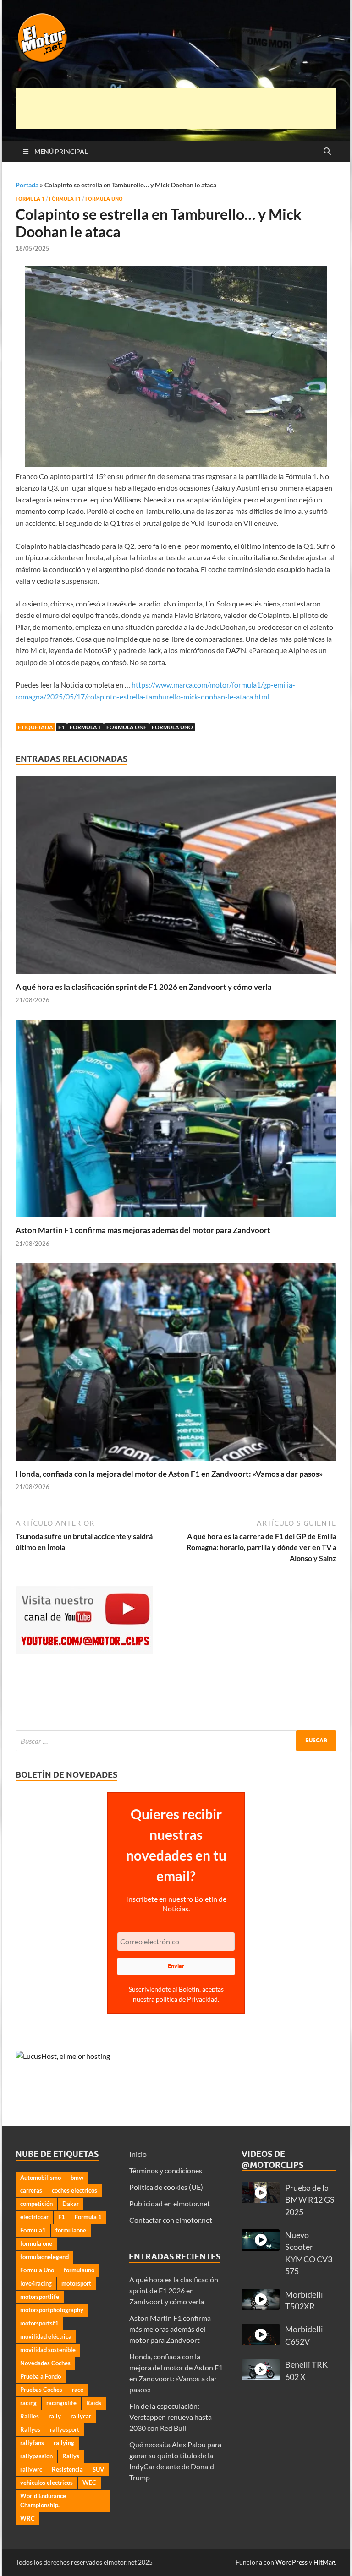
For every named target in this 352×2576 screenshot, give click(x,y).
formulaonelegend (44, 2257)
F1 (61, 727)
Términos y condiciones (166, 2170)
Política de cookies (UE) (166, 2187)
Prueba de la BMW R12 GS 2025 (310, 2200)
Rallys (71, 2456)
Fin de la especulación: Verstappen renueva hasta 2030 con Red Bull (170, 2417)
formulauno (79, 2270)
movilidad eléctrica (46, 2336)
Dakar (71, 2204)
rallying (64, 2443)
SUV (98, 2469)
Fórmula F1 (65, 199)
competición (36, 2204)
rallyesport (65, 2429)
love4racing (36, 2283)
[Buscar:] (176, 1741)
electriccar (34, 2217)
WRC (27, 2518)
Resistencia (67, 2469)
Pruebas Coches (41, 2390)
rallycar (81, 2416)
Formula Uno (104, 199)
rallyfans (32, 2443)
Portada (27, 185)
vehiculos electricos (47, 2483)
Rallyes (30, 2429)
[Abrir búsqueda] (327, 152)
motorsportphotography (52, 2310)
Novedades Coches (45, 2363)
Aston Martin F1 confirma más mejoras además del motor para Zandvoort (143, 1230)
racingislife (61, 2403)
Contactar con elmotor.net (171, 2220)
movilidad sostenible (48, 2350)
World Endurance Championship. (43, 2500)
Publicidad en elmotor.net (170, 2203)
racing (28, 2403)
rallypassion (36, 2456)
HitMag (324, 2562)
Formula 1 (30, 199)
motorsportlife (40, 2297)
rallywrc (31, 2469)
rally (55, 2416)
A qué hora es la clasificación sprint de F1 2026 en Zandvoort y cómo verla (144, 987)
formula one (126, 727)
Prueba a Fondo (41, 2376)
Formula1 (33, 2230)
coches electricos (74, 2190)
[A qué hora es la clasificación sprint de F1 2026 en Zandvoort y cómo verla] (176, 878)
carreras (31, 2190)
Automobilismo (41, 2178)
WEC (89, 2483)
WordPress (291, 2562)
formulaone (71, 2230)
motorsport (76, 2283)
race (78, 2390)
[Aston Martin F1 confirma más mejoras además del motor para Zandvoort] (176, 1122)
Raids (94, 2403)
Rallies (30, 2416)
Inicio (138, 2154)
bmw (77, 2178)
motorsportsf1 (39, 2323)
